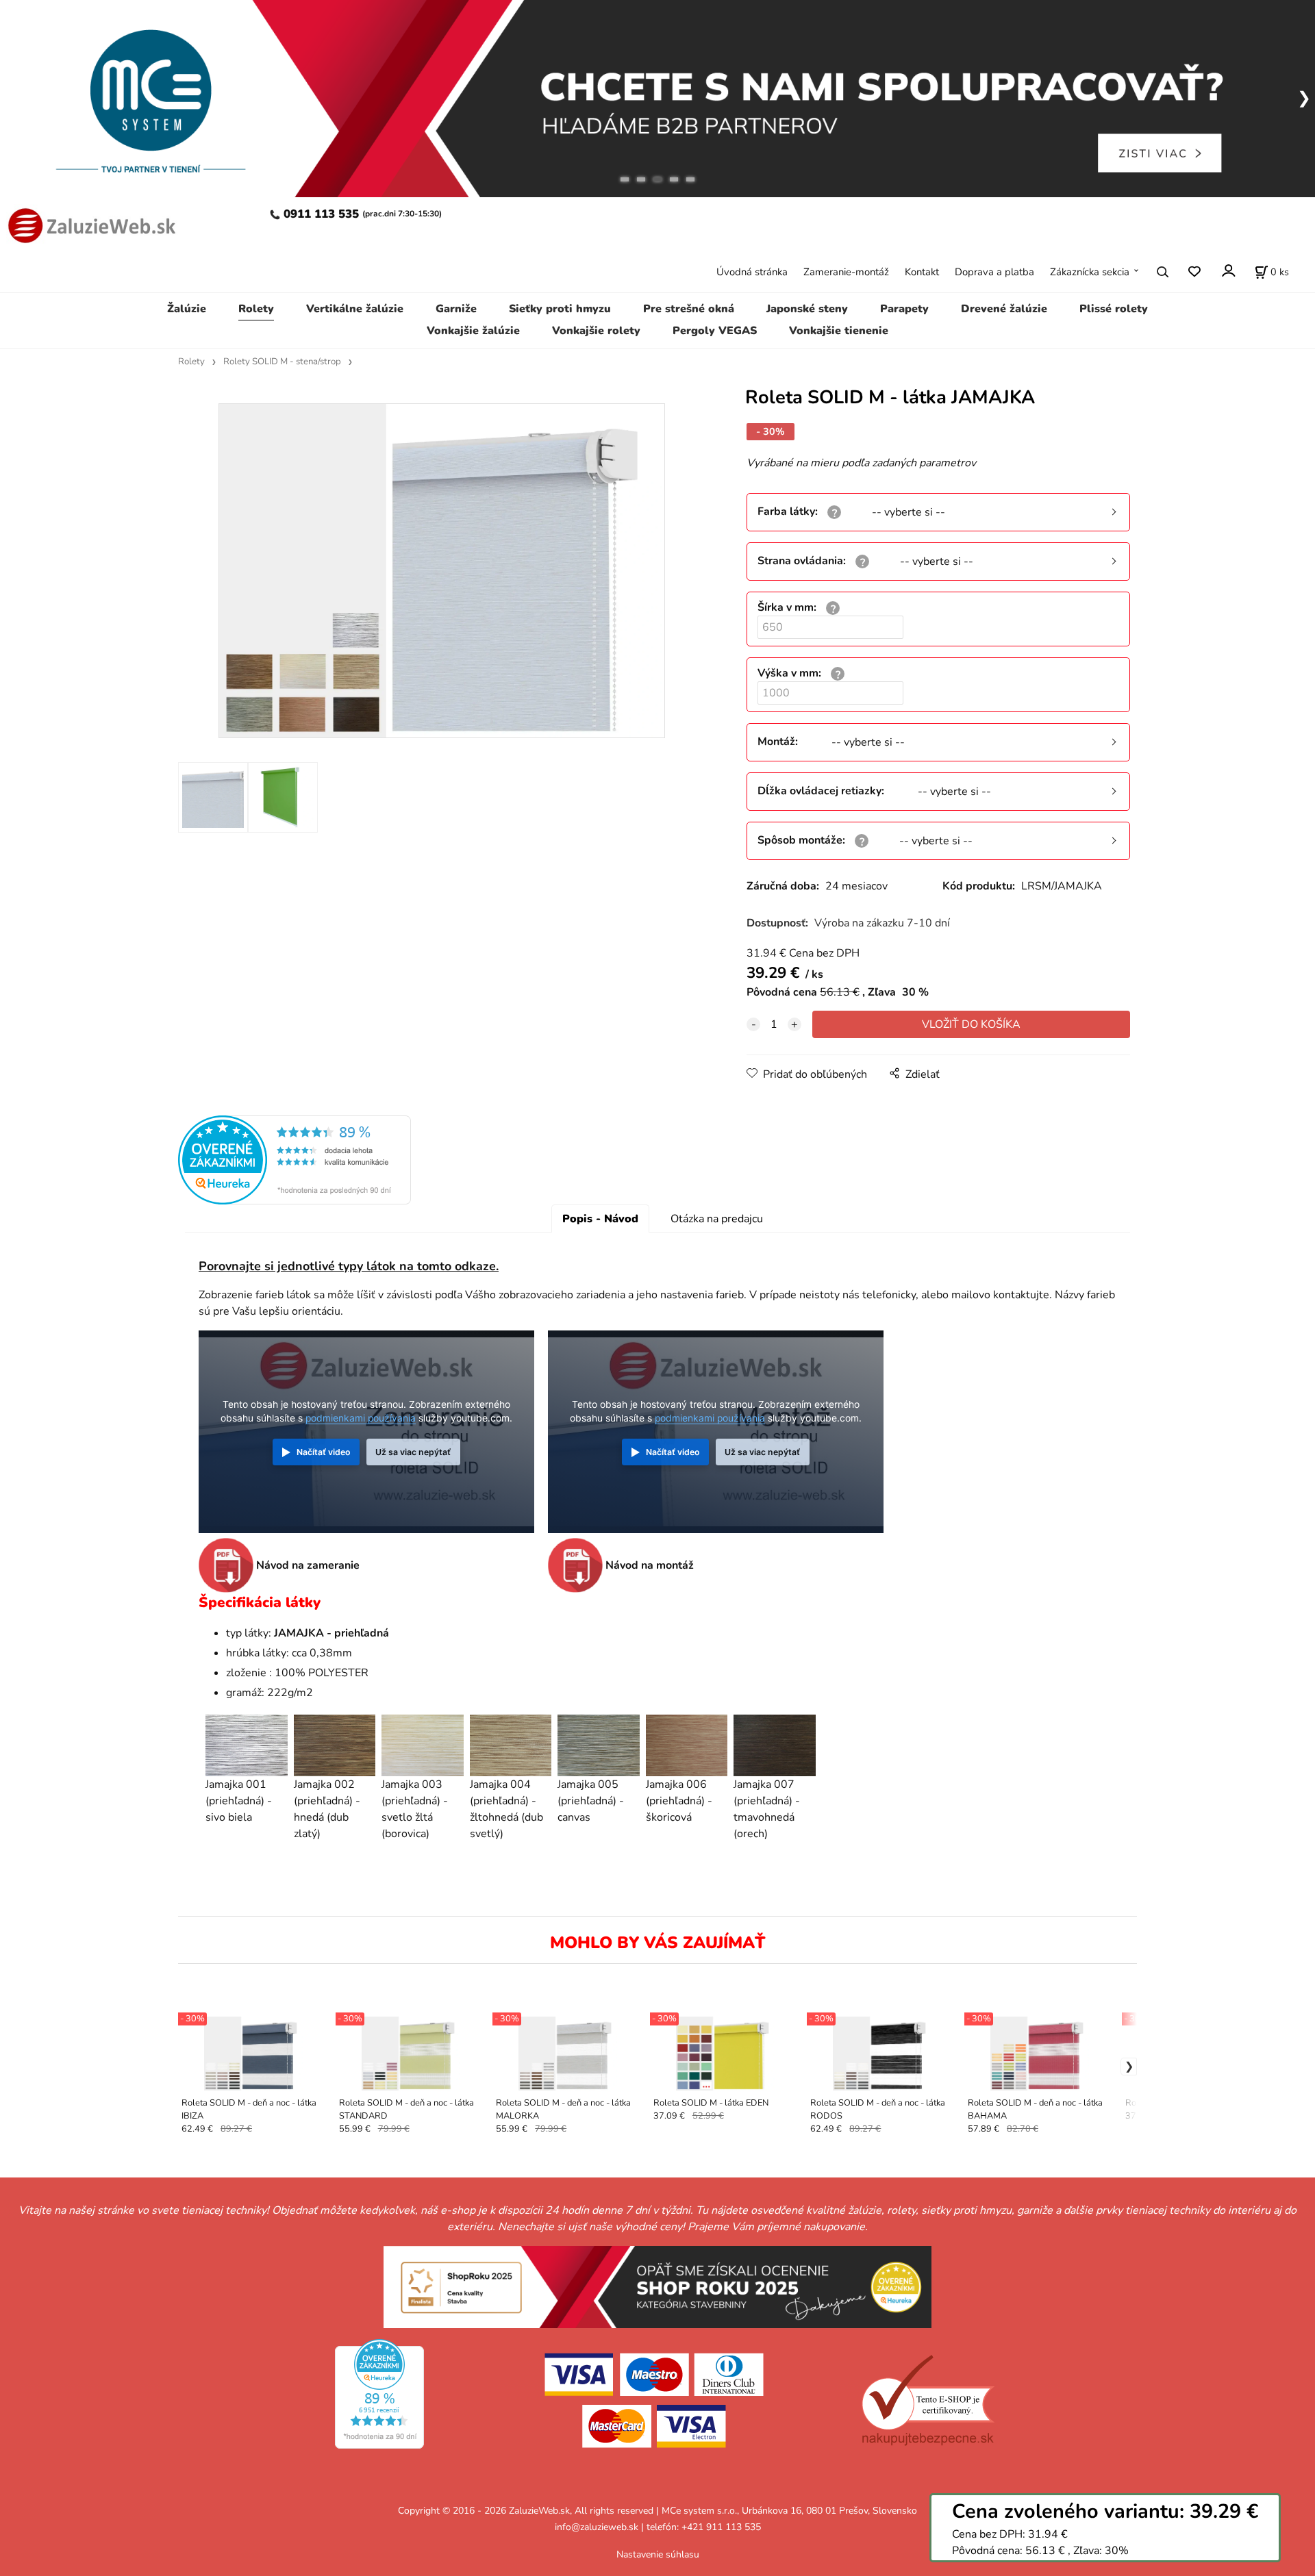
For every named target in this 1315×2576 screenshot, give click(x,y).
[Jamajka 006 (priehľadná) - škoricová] (687, 1745)
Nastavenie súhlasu (658, 2554)
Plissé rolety (1114, 309)
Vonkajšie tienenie (839, 331)
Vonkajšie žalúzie (473, 331)
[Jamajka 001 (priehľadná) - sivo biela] (247, 1745)
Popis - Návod (600, 1219)
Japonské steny (807, 309)
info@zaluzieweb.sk (597, 2527)
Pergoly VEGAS (715, 331)
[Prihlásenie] (1228, 270)
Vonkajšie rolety (596, 331)
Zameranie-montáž (846, 272)
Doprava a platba (994, 272)
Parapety (904, 309)
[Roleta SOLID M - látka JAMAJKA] (442, 571)
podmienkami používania (361, 1418)
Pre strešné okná (689, 309)
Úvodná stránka (752, 272)
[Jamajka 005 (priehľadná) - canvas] (599, 1745)
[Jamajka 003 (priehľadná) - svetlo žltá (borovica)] (423, 1745)
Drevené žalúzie (1004, 309)
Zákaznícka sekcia (1090, 272)
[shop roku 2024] (657, 2286)
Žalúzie (187, 309)
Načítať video (323, 1452)
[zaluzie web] (89, 224)
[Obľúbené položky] (1194, 272)
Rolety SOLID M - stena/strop (282, 362)
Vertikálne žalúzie (355, 309)
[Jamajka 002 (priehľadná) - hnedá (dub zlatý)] (335, 1745)
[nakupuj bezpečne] (928, 2400)
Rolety (256, 309)
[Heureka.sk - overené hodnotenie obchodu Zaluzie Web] (295, 1159)
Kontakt (922, 272)
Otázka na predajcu (717, 1219)
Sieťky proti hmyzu (560, 309)
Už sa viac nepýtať (413, 1452)
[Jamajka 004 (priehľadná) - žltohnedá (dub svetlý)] (511, 1745)
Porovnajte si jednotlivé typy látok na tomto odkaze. (349, 1266)
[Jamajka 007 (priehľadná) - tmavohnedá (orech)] (775, 1745)
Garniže (456, 309)
